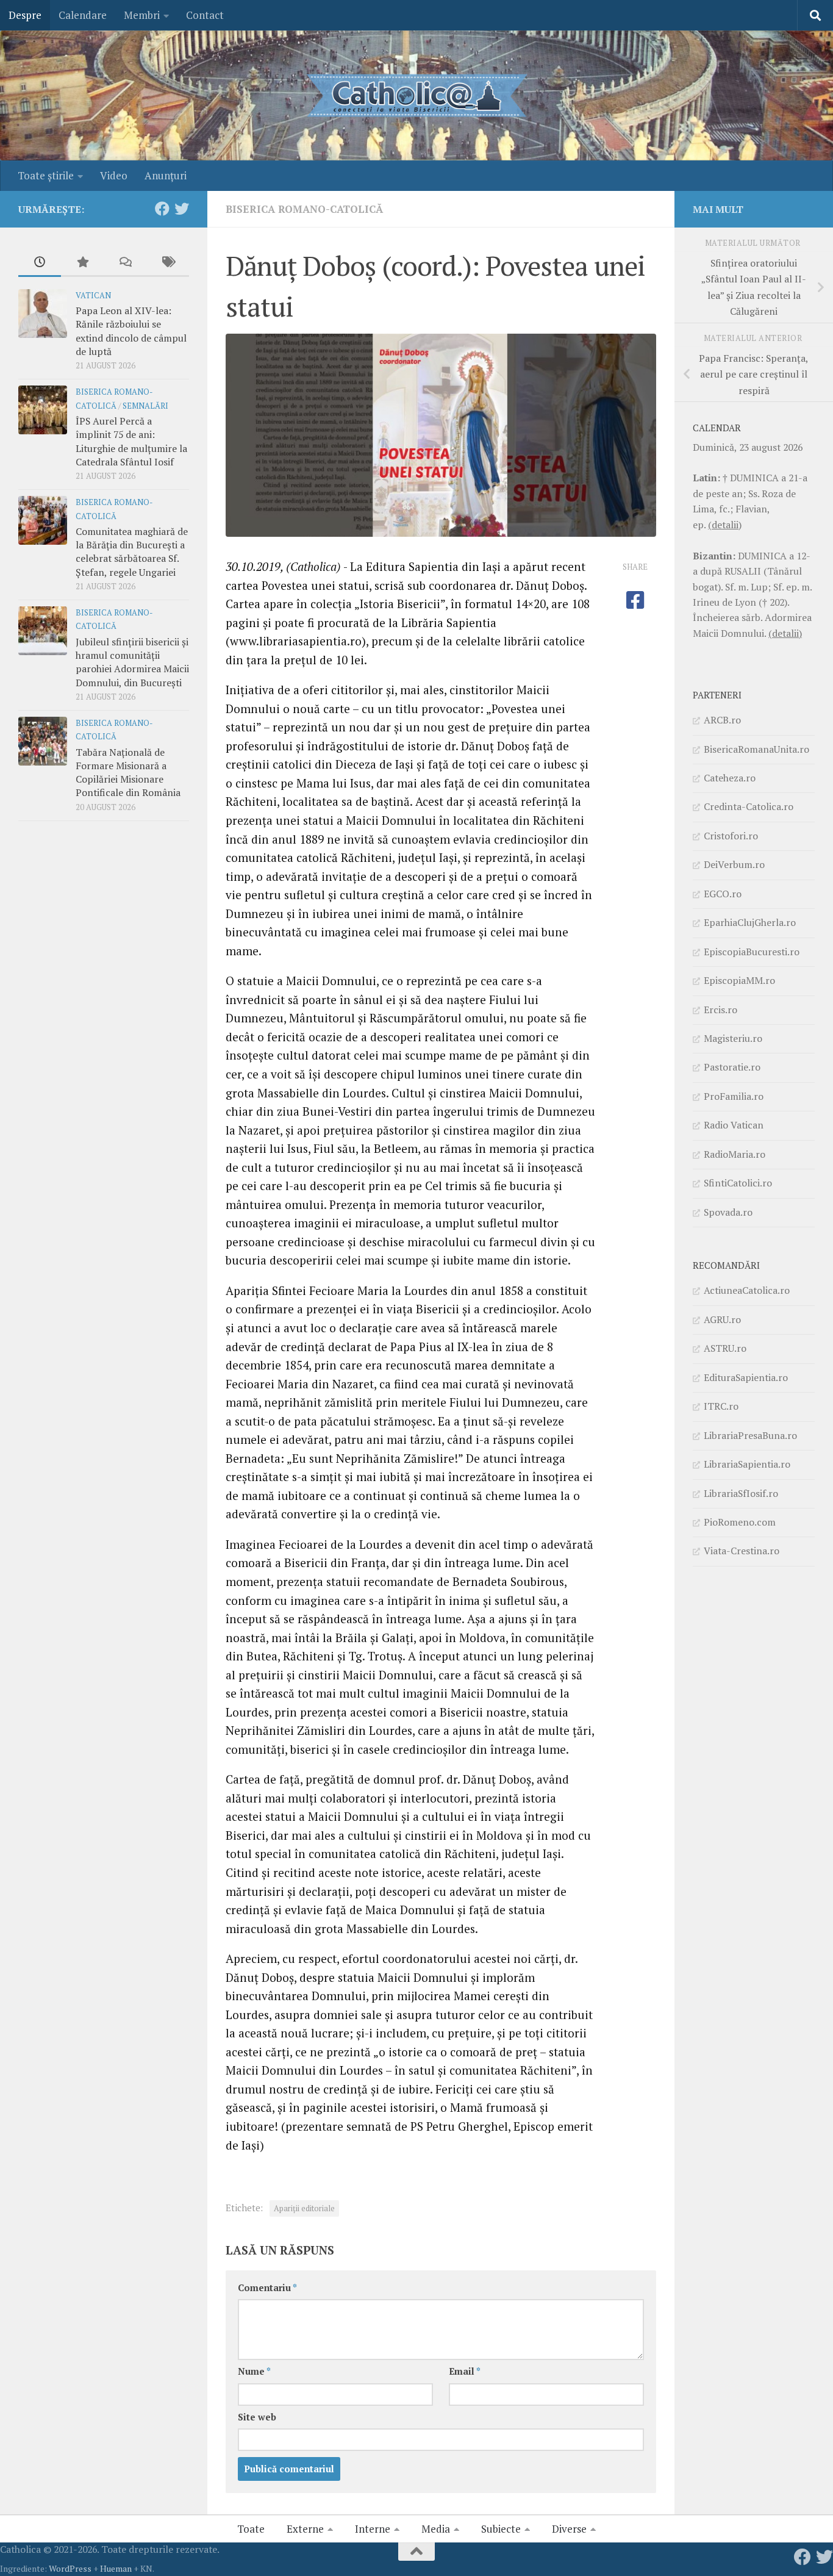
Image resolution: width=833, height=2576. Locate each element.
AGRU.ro (722, 1319)
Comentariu (267, 2288)
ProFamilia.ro (734, 1096)
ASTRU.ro (725, 1348)
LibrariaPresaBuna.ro (750, 1435)
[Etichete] (168, 263)
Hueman (116, 2568)
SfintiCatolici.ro (738, 1183)
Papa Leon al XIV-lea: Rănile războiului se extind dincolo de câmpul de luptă (131, 331)
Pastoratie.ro (732, 1067)
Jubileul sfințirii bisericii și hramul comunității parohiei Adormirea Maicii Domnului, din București (132, 662)
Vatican (93, 296)
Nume (254, 2371)
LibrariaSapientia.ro (747, 1464)
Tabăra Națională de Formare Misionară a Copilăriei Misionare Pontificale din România (128, 773)
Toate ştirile (46, 175)
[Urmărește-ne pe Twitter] (182, 209)
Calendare (83, 15)
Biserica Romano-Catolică (304, 209)
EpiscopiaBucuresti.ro (752, 952)
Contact (205, 15)
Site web (257, 2417)
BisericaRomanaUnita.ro (756, 749)
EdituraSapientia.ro (746, 1377)
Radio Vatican (734, 1125)
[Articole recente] (40, 263)
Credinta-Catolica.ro (749, 806)
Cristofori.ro (731, 836)
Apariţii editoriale (304, 2208)
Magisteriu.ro (733, 1038)
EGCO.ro (723, 894)
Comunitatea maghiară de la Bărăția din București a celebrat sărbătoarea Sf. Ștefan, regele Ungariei (132, 552)
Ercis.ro (720, 1010)
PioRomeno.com (740, 1522)
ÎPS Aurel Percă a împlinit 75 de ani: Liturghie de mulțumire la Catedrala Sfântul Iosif (131, 441)
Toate (251, 2529)
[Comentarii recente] (125, 263)
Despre (25, 15)
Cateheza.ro (730, 778)
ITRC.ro (721, 1406)
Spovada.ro (728, 1212)
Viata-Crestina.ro (742, 1551)
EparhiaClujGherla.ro (750, 922)
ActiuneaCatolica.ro (747, 1290)
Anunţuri (166, 175)
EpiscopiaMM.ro (739, 980)
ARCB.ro (722, 720)
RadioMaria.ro (735, 1154)
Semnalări (145, 406)
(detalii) (725, 525)
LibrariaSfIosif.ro (741, 1493)
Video (114, 175)
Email (465, 2371)
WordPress (70, 2568)
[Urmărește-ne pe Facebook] (162, 209)
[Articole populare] (82, 263)
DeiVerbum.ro (734, 864)
